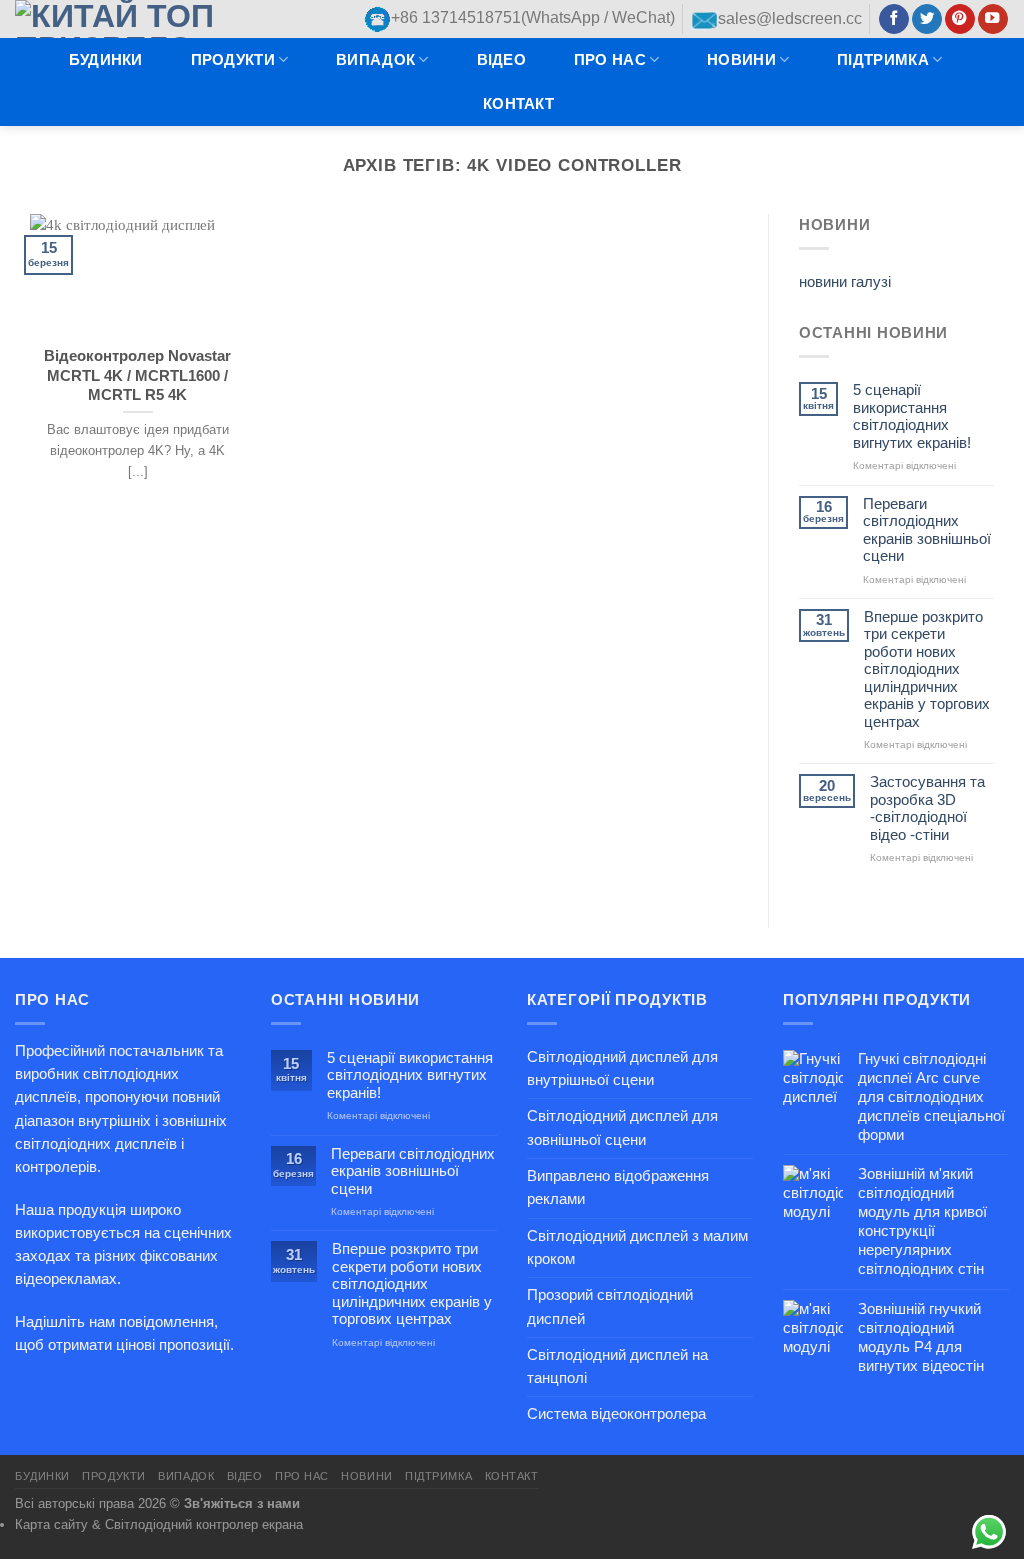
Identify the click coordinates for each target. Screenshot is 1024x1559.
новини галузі (845, 282)
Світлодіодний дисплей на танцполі (617, 1366)
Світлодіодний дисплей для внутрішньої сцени (622, 1068)
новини (741, 60)
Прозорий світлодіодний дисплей (610, 1306)
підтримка (883, 60)
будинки (106, 60)
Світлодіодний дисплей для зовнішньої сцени (622, 1127)
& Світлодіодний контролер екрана (197, 1524)
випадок (375, 60)
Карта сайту (51, 1524)
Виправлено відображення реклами (618, 1187)
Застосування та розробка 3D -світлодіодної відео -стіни (927, 808)
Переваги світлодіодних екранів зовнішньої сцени (927, 530)
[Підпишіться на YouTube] (993, 19)
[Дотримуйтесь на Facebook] (894, 19)
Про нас (610, 60)
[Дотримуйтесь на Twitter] (927, 19)
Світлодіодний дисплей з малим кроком (637, 1247)
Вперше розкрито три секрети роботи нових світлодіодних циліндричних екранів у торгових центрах (927, 669)
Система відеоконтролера (616, 1414)
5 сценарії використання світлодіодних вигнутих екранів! (912, 416)
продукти (233, 60)
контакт (518, 104)
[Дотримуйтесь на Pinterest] (960, 19)
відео (501, 60)
